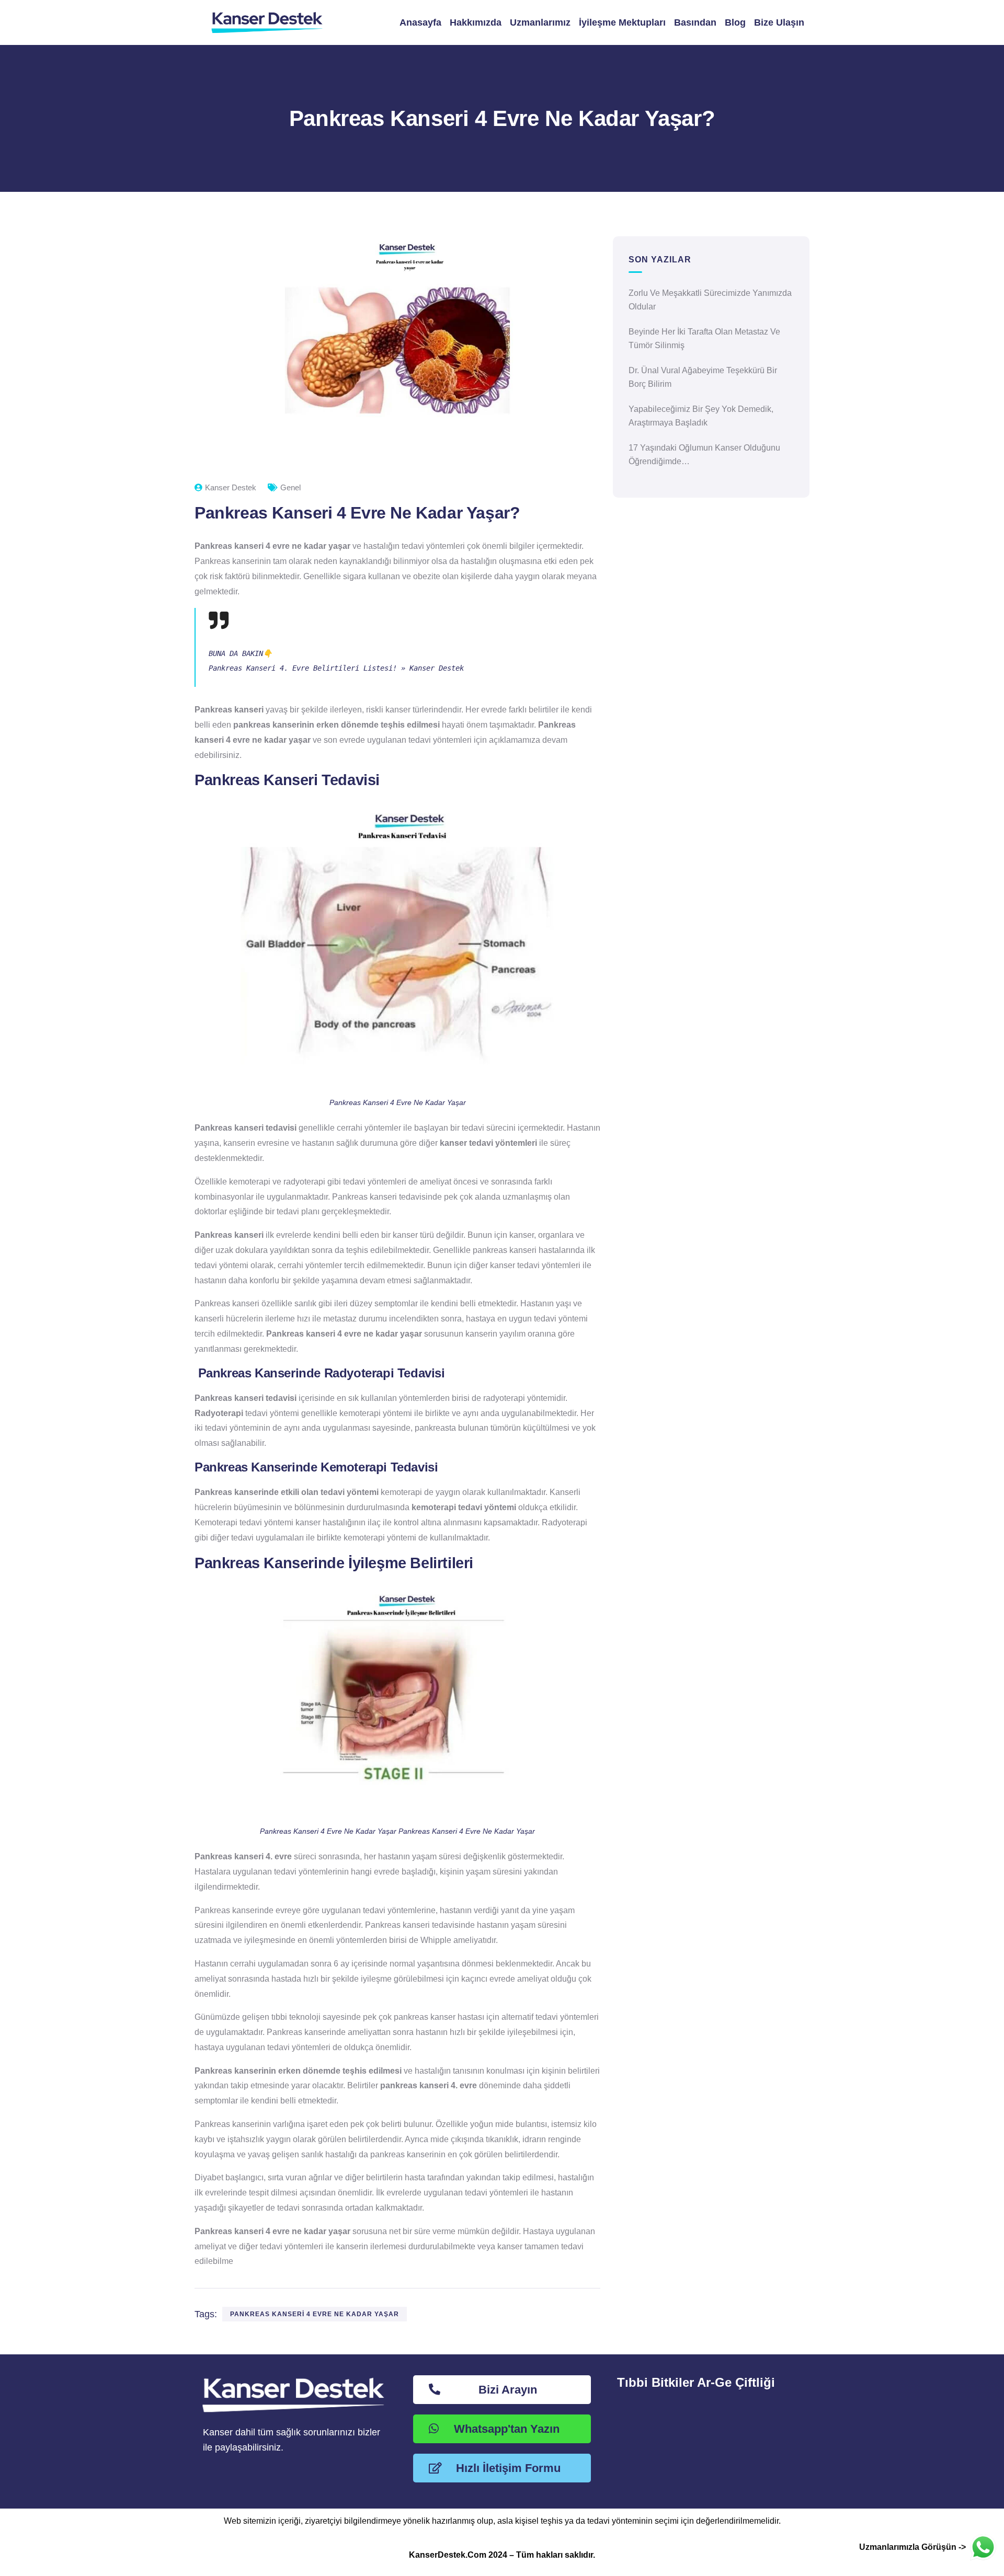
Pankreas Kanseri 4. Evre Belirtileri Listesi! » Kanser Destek (336, 668)
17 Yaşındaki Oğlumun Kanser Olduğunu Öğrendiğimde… (704, 455)
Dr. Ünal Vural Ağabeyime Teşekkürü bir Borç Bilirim (703, 377)
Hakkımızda (476, 22)
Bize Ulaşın (779, 22)
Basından (695, 22)
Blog (735, 22)
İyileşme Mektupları (622, 22)
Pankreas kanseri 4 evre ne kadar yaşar (315, 2314)
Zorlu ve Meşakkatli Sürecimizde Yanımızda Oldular (710, 300)
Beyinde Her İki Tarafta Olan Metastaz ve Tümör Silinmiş (704, 338)
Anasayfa (420, 22)
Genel (290, 487)
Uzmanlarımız (540, 22)
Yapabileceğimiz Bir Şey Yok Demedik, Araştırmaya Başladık (701, 416)
